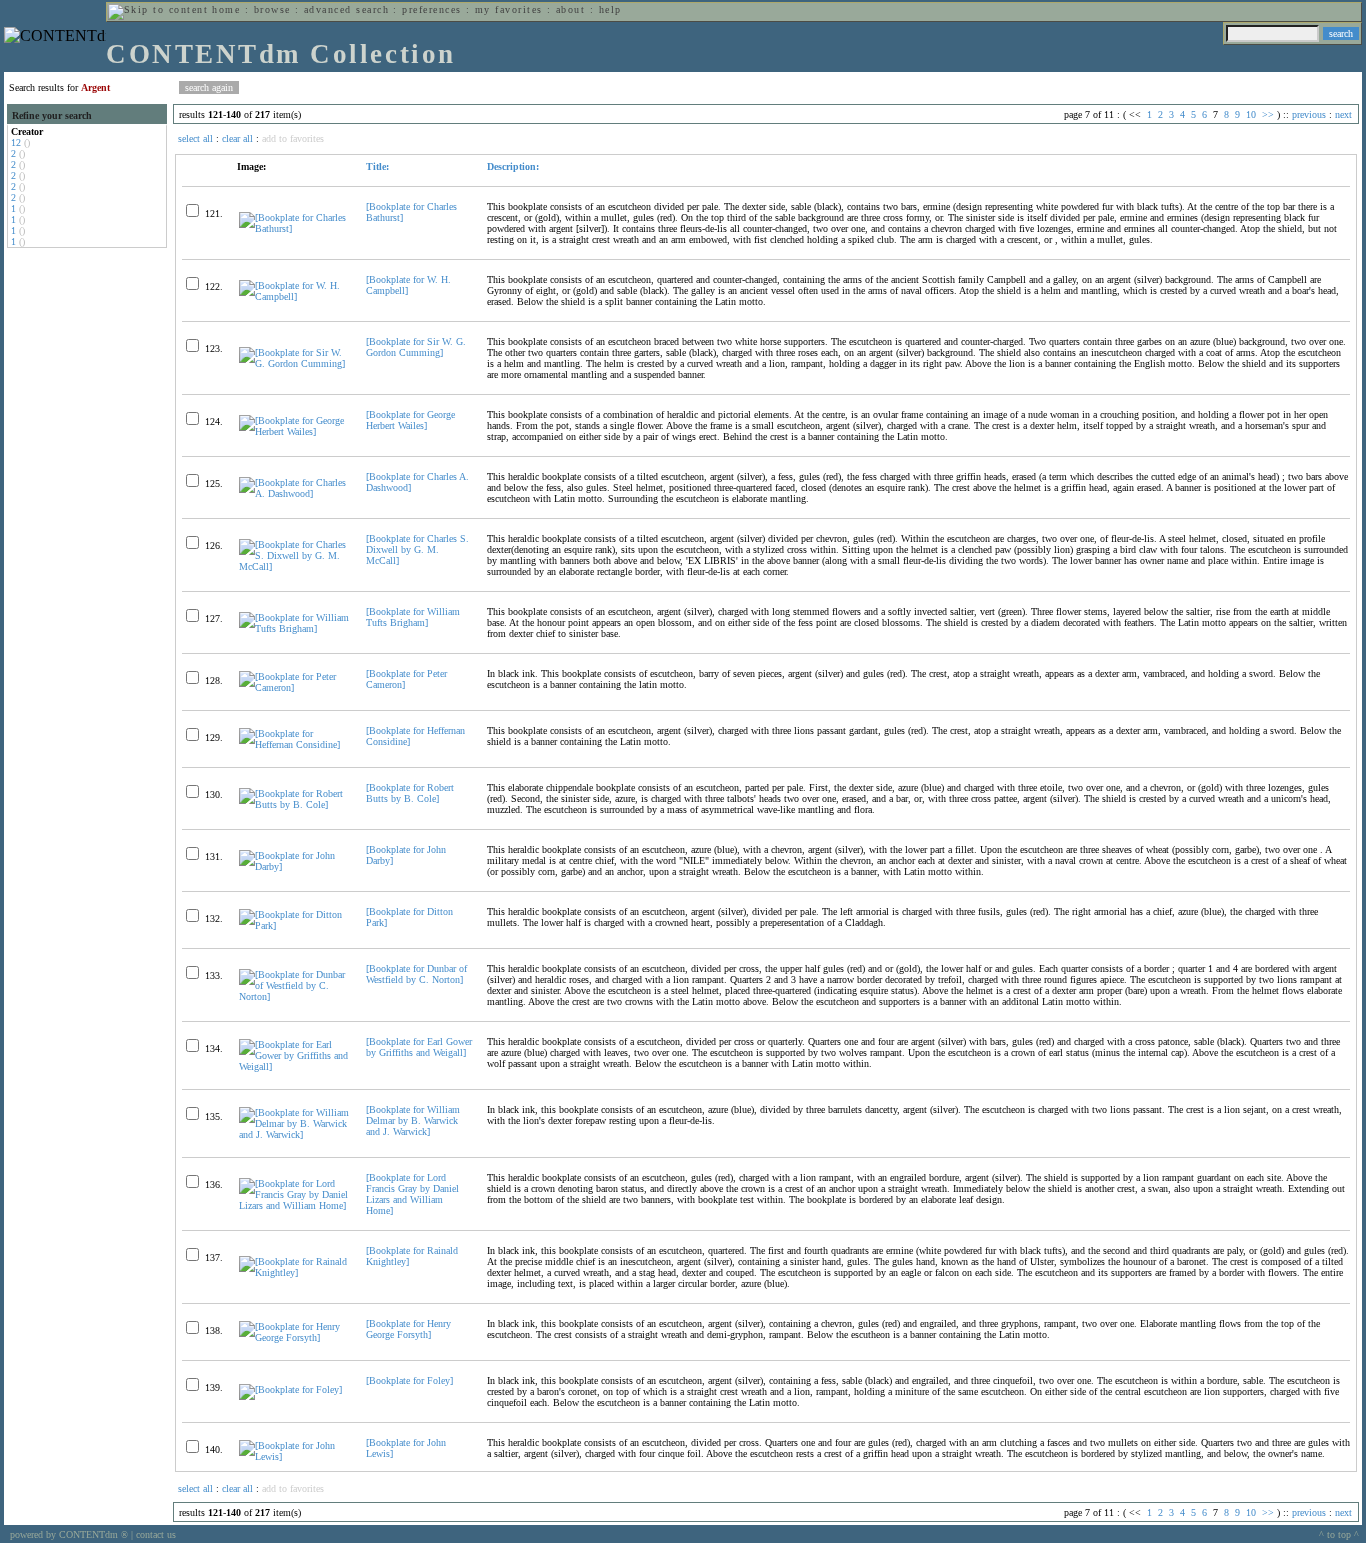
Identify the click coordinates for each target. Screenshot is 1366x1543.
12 (16, 142)
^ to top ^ (1339, 1534)
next (1343, 114)
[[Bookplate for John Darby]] (294, 866)
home (226, 9)
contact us (156, 1534)
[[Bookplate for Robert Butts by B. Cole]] (294, 804)
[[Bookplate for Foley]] (290, 1389)
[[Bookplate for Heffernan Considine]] (294, 744)
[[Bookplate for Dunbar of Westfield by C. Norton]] (294, 996)
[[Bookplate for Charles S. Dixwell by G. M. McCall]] (294, 566)
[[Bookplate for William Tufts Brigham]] (294, 628)
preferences (431, 9)
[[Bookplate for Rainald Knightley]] (294, 1272)
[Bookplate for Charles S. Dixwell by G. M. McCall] (417, 549)
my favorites (509, 9)
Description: (513, 166)
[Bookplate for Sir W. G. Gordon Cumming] (416, 347)
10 (1251, 114)
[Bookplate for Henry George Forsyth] (408, 1329)
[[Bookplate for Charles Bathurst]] (294, 228)
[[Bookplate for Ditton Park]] (294, 925)
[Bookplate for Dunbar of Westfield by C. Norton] (416, 974)
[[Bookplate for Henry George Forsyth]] (294, 1337)
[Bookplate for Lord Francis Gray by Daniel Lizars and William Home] (412, 1194)
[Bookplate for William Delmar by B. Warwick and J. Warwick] (413, 1120)
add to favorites (293, 138)
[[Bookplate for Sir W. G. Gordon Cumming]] (294, 363)
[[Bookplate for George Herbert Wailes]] (294, 431)
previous (1309, 114)
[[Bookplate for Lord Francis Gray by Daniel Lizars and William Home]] (294, 1205)
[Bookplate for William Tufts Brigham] (413, 617)
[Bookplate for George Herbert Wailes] (410, 420)
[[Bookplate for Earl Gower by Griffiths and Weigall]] (294, 1066)
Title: (377, 166)
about (570, 9)
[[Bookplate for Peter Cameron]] (294, 687)
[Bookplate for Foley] (409, 1380)
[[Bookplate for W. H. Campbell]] (294, 296)
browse (272, 9)
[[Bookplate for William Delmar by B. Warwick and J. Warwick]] (294, 1134)
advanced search (346, 9)
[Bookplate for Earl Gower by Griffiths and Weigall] (419, 1047)
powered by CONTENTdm (69, 1534)
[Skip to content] (158, 9)
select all (195, 138)
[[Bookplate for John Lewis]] (294, 1456)
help (610, 9)
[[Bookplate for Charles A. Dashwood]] (294, 493)
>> (1268, 114)
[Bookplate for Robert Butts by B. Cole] (410, 793)
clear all (237, 138)
